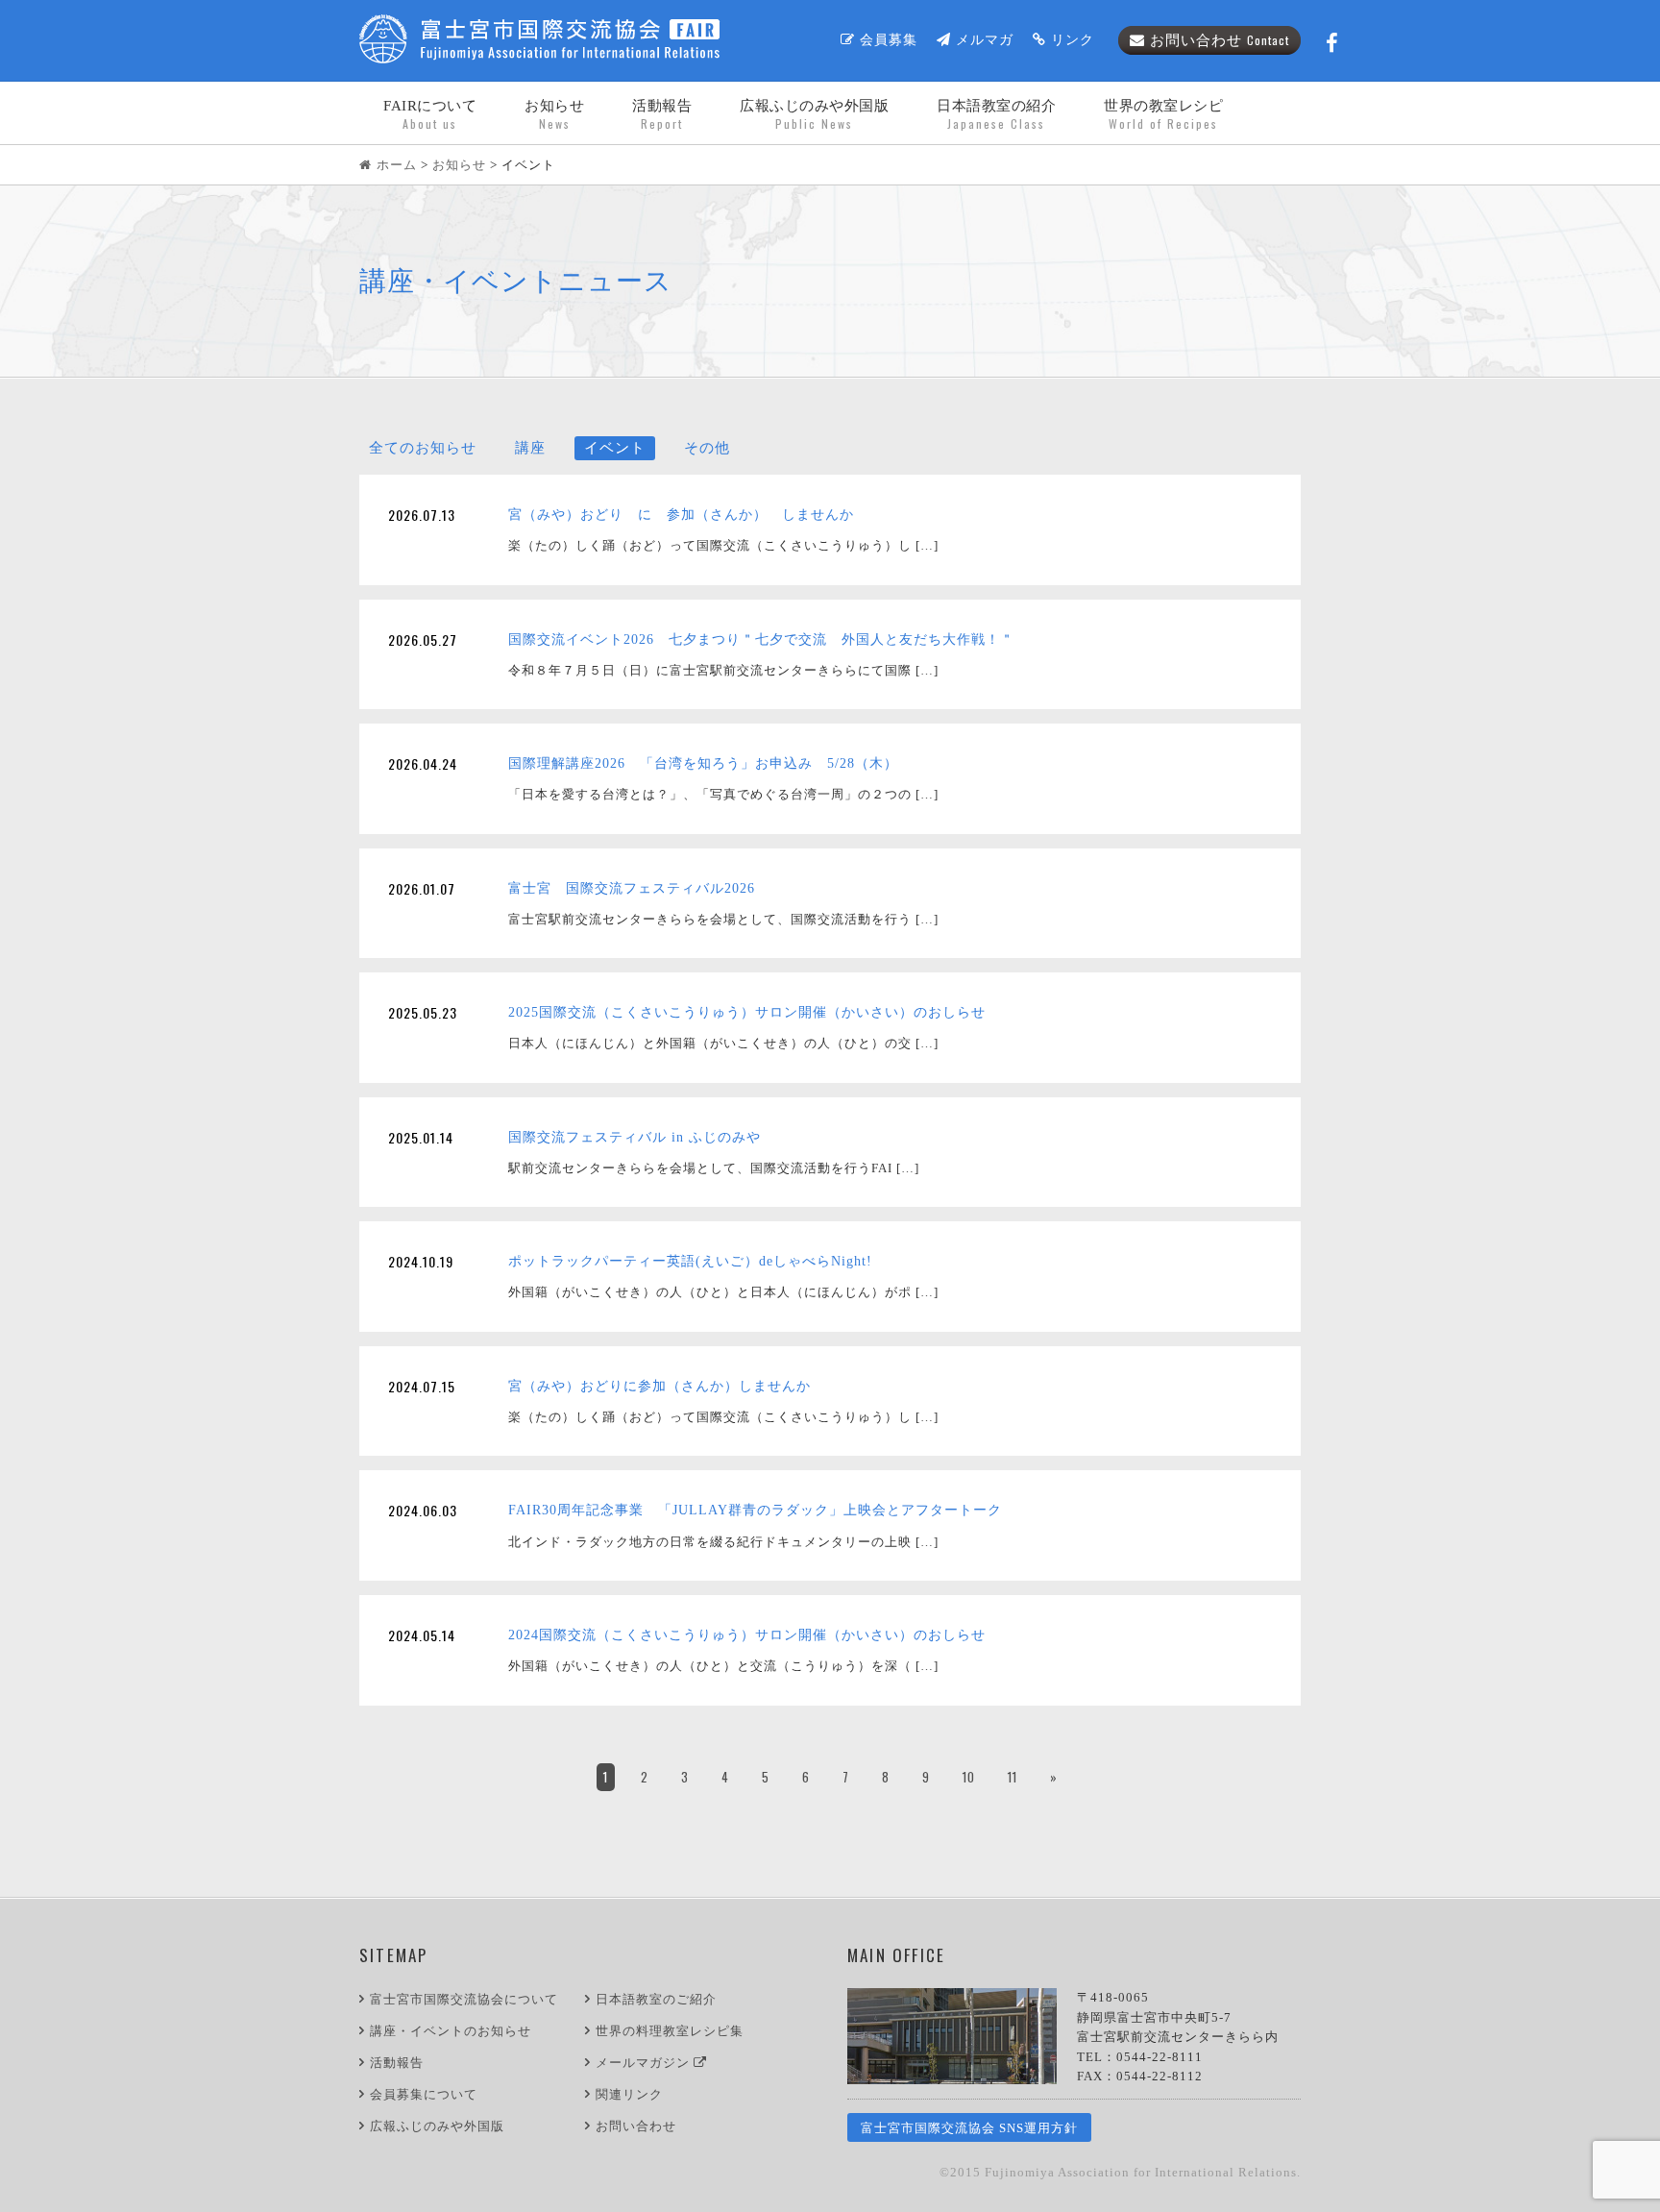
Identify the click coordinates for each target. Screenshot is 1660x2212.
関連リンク (629, 2094)
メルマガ (985, 40)
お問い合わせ (1220, 40)
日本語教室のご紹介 (656, 1999)
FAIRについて (430, 115)
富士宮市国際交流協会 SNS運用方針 (969, 2128)
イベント (615, 448)
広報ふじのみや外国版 (437, 2126)
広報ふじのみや (814, 115)
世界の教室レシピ (1163, 115)
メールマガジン (645, 2063)
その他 (707, 448)
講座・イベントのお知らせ (451, 2031)
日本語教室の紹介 (996, 115)
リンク (1073, 40)
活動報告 (662, 115)
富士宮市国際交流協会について (464, 1999)
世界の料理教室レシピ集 (670, 2031)
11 (1013, 1777)
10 (969, 1777)
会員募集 (889, 40)
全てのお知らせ (423, 448)
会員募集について (424, 2094)
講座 (530, 448)
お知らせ (554, 115)
